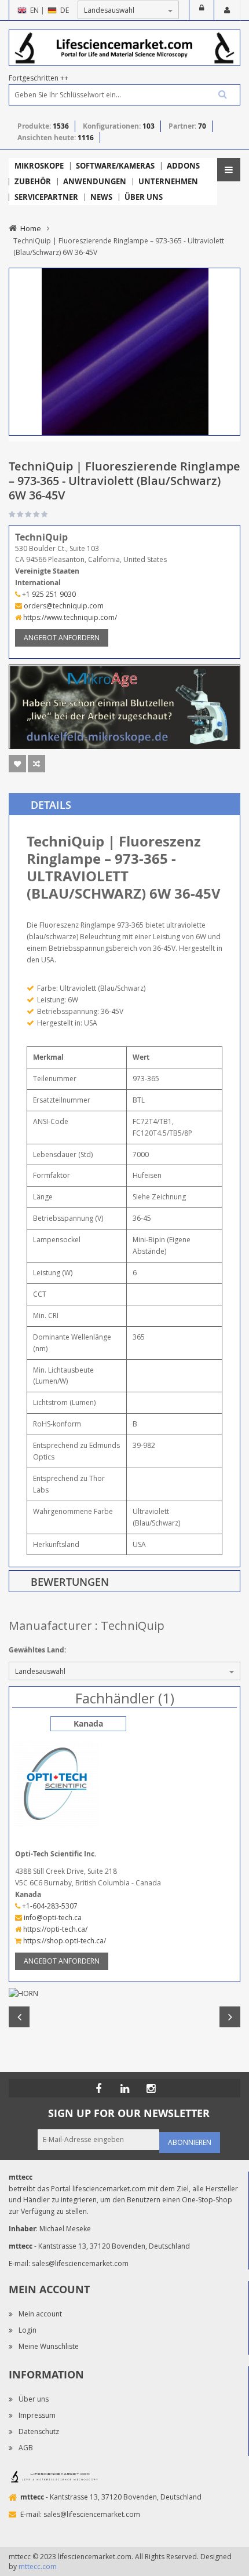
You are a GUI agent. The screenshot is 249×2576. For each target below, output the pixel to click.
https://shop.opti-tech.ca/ (64, 1941)
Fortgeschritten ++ (39, 78)
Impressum (37, 2415)
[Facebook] (98, 2088)
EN (34, 10)
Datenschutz (39, 2431)
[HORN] (124, 1994)
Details (51, 805)
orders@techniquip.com (63, 606)
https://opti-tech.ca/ (54, 1929)
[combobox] (124, 95)
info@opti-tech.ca (52, 1918)
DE (65, 10)
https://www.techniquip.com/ (69, 617)
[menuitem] (39, 166)
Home (31, 228)
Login (202, 10)
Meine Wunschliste (49, 2346)
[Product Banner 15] (124, 706)
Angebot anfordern (62, 638)
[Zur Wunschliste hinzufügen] (17, 764)
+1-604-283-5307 (49, 1906)
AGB (26, 2448)
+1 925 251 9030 (48, 594)
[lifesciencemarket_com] (151, 2088)
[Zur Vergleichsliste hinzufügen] (36, 764)
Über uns (34, 2399)
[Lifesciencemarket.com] (124, 2088)
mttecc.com (38, 2566)
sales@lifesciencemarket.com (80, 2263)
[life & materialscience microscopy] (124, 47)
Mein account (40, 2314)
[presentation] (124, 804)
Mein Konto (227, 10)
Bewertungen (70, 1582)
